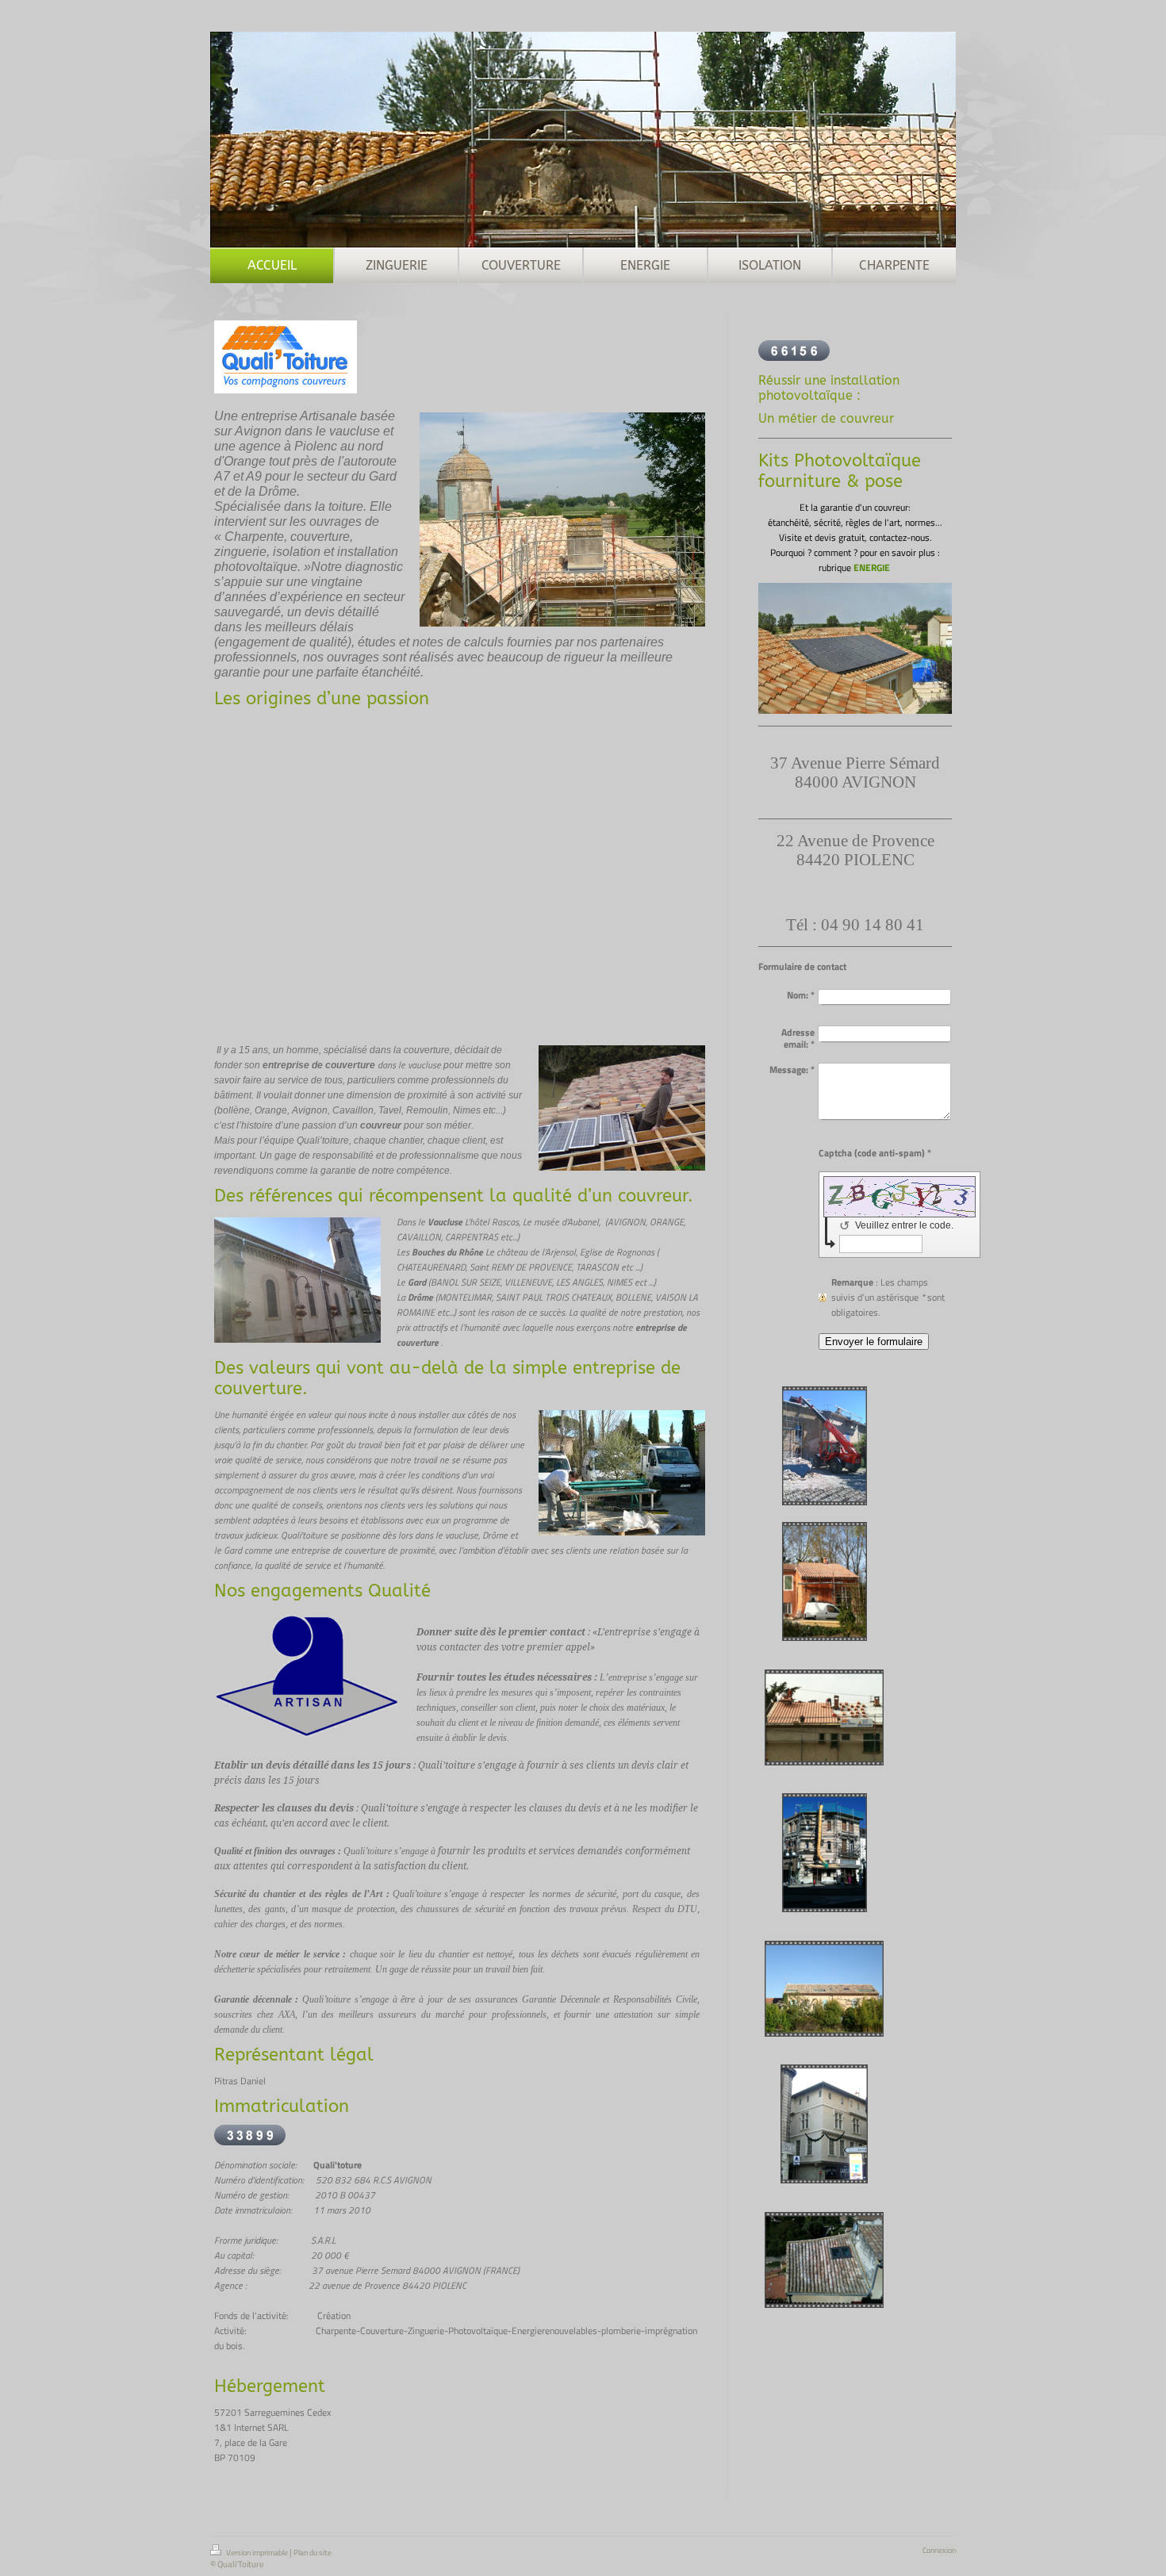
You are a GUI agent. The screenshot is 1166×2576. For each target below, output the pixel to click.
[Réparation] (824, 2260)
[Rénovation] (825, 1446)
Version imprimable (257, 2553)
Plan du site (313, 2553)
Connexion (939, 2550)
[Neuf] (825, 1581)
